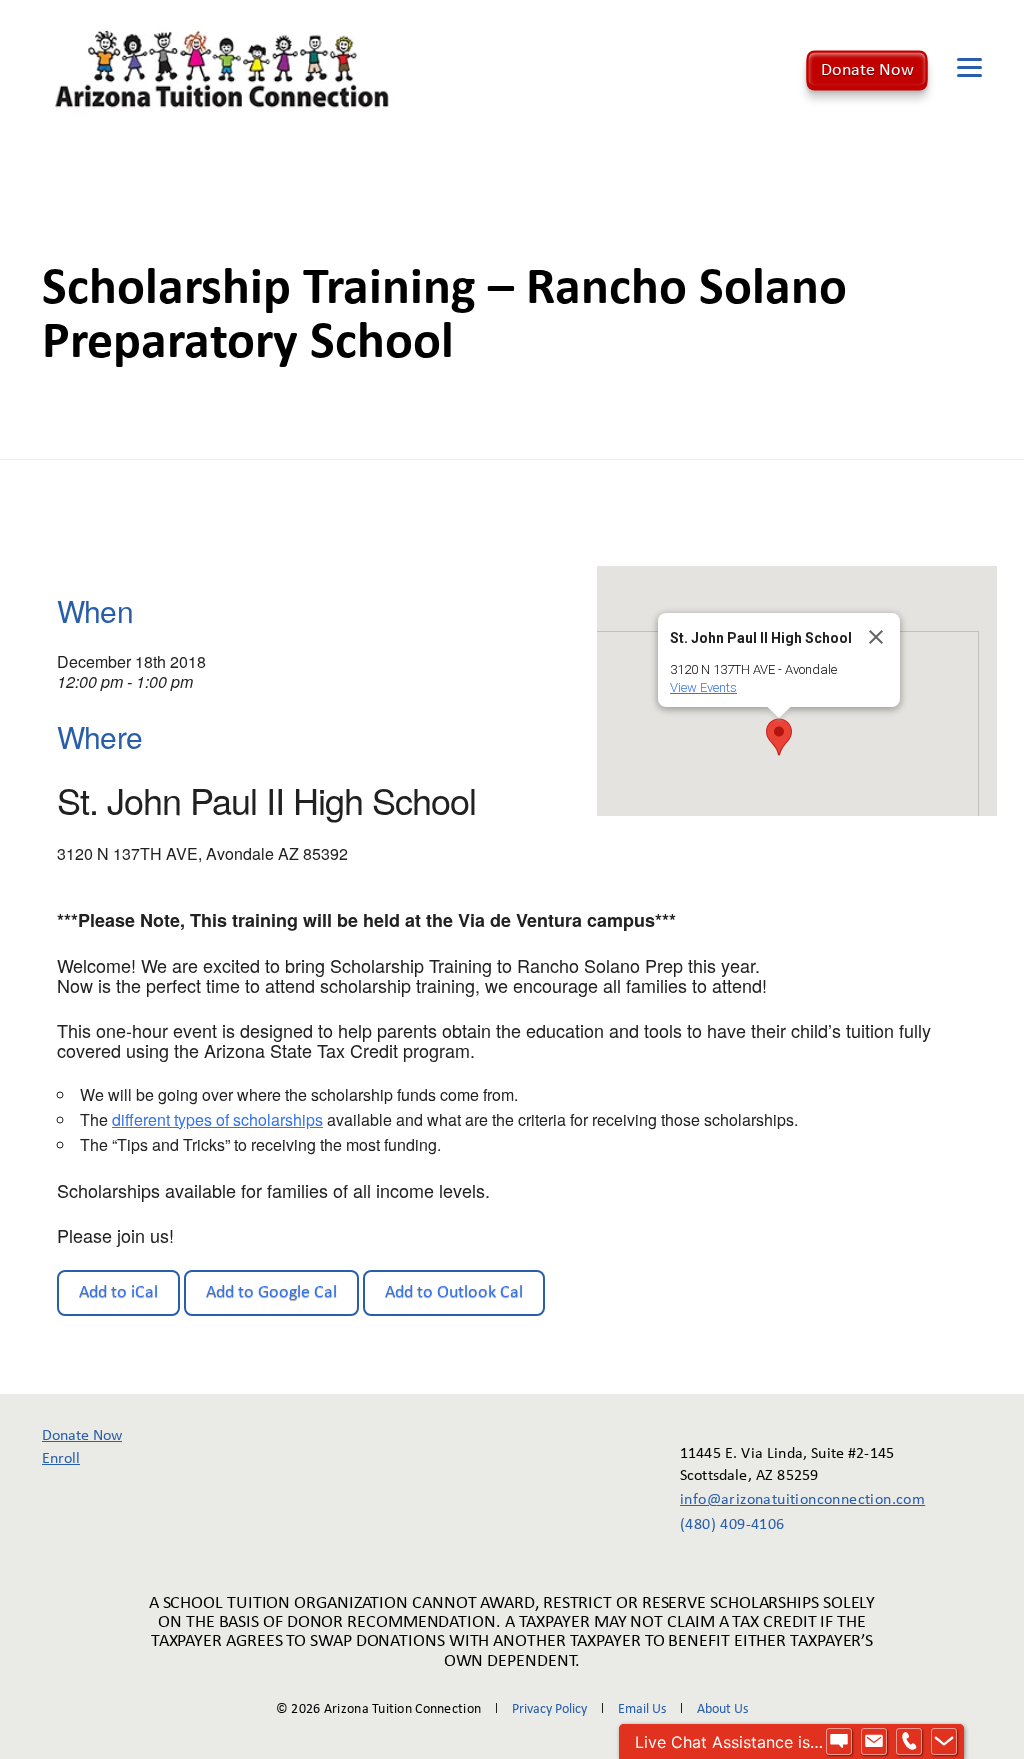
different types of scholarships (217, 1119)
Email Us (642, 1709)
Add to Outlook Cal (454, 1292)
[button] (779, 737)
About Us (722, 1709)
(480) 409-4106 (732, 1525)
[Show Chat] (839, 1742)
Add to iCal (118, 1292)
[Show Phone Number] (909, 1742)
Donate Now (867, 69)
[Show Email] (874, 1742)
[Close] (876, 637)
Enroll (61, 1459)
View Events (703, 687)
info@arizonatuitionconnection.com (788, 1500)
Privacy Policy (549, 1709)
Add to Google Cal (271, 1292)
